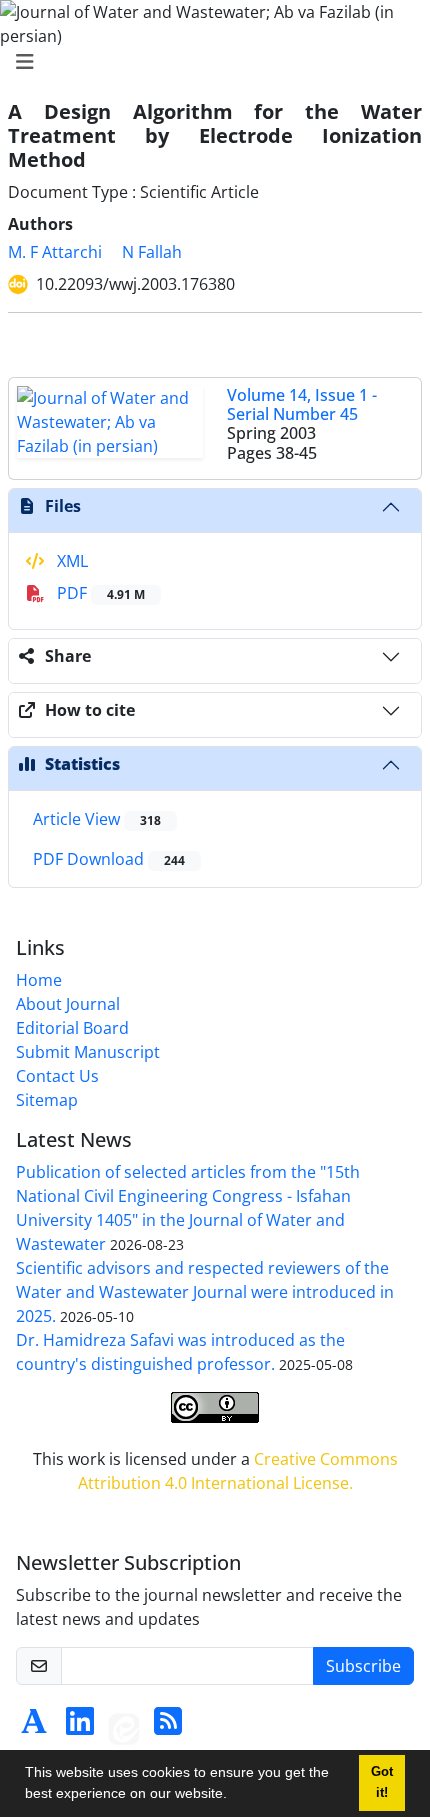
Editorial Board (72, 1028)
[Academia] (34, 1727)
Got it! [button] (382, 1782)
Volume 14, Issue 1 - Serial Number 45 (302, 404)
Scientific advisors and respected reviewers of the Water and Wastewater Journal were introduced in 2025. (205, 1292)
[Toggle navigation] (209, 62)
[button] (234, 1796)
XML (70, 561)
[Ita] (124, 1727)
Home (39, 980)
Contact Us (57, 1076)
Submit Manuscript (88, 1052)
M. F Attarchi (55, 252)
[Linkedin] (80, 1727)
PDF (99, 593)
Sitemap (47, 1100)
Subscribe (363, 1666)
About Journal (68, 1004)
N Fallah (152, 252)
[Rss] (168, 1727)
